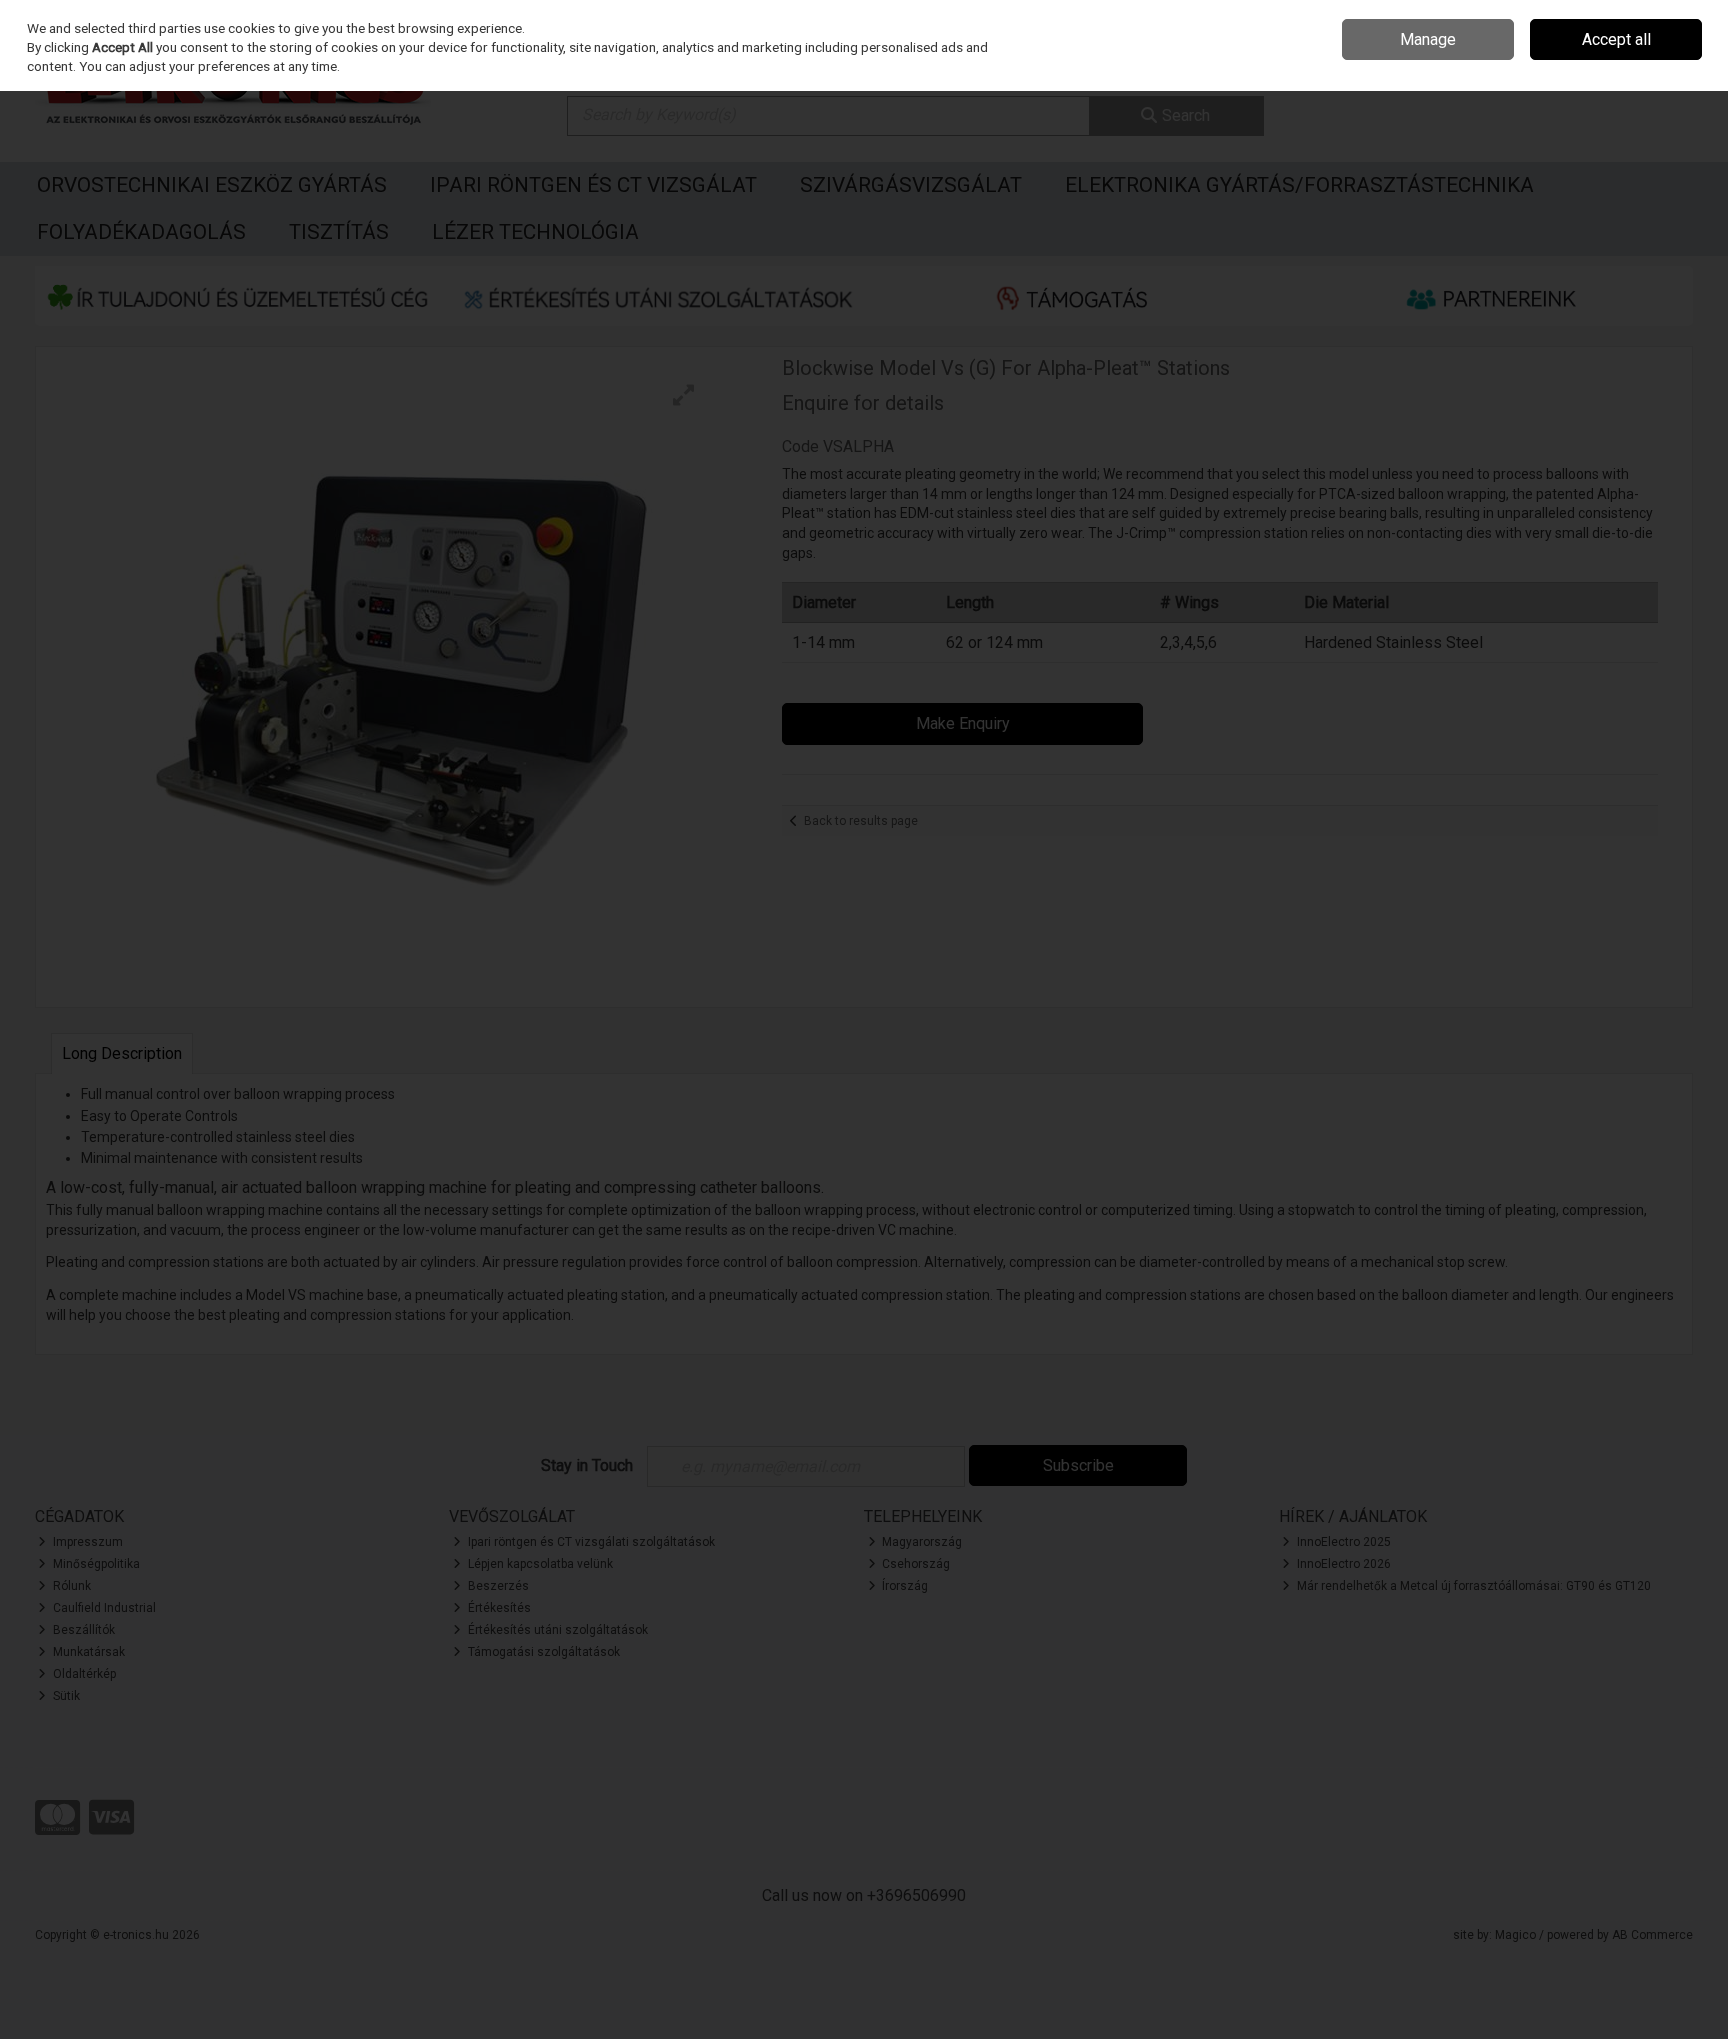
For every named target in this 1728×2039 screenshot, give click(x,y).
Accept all (1616, 39)
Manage (1428, 39)
